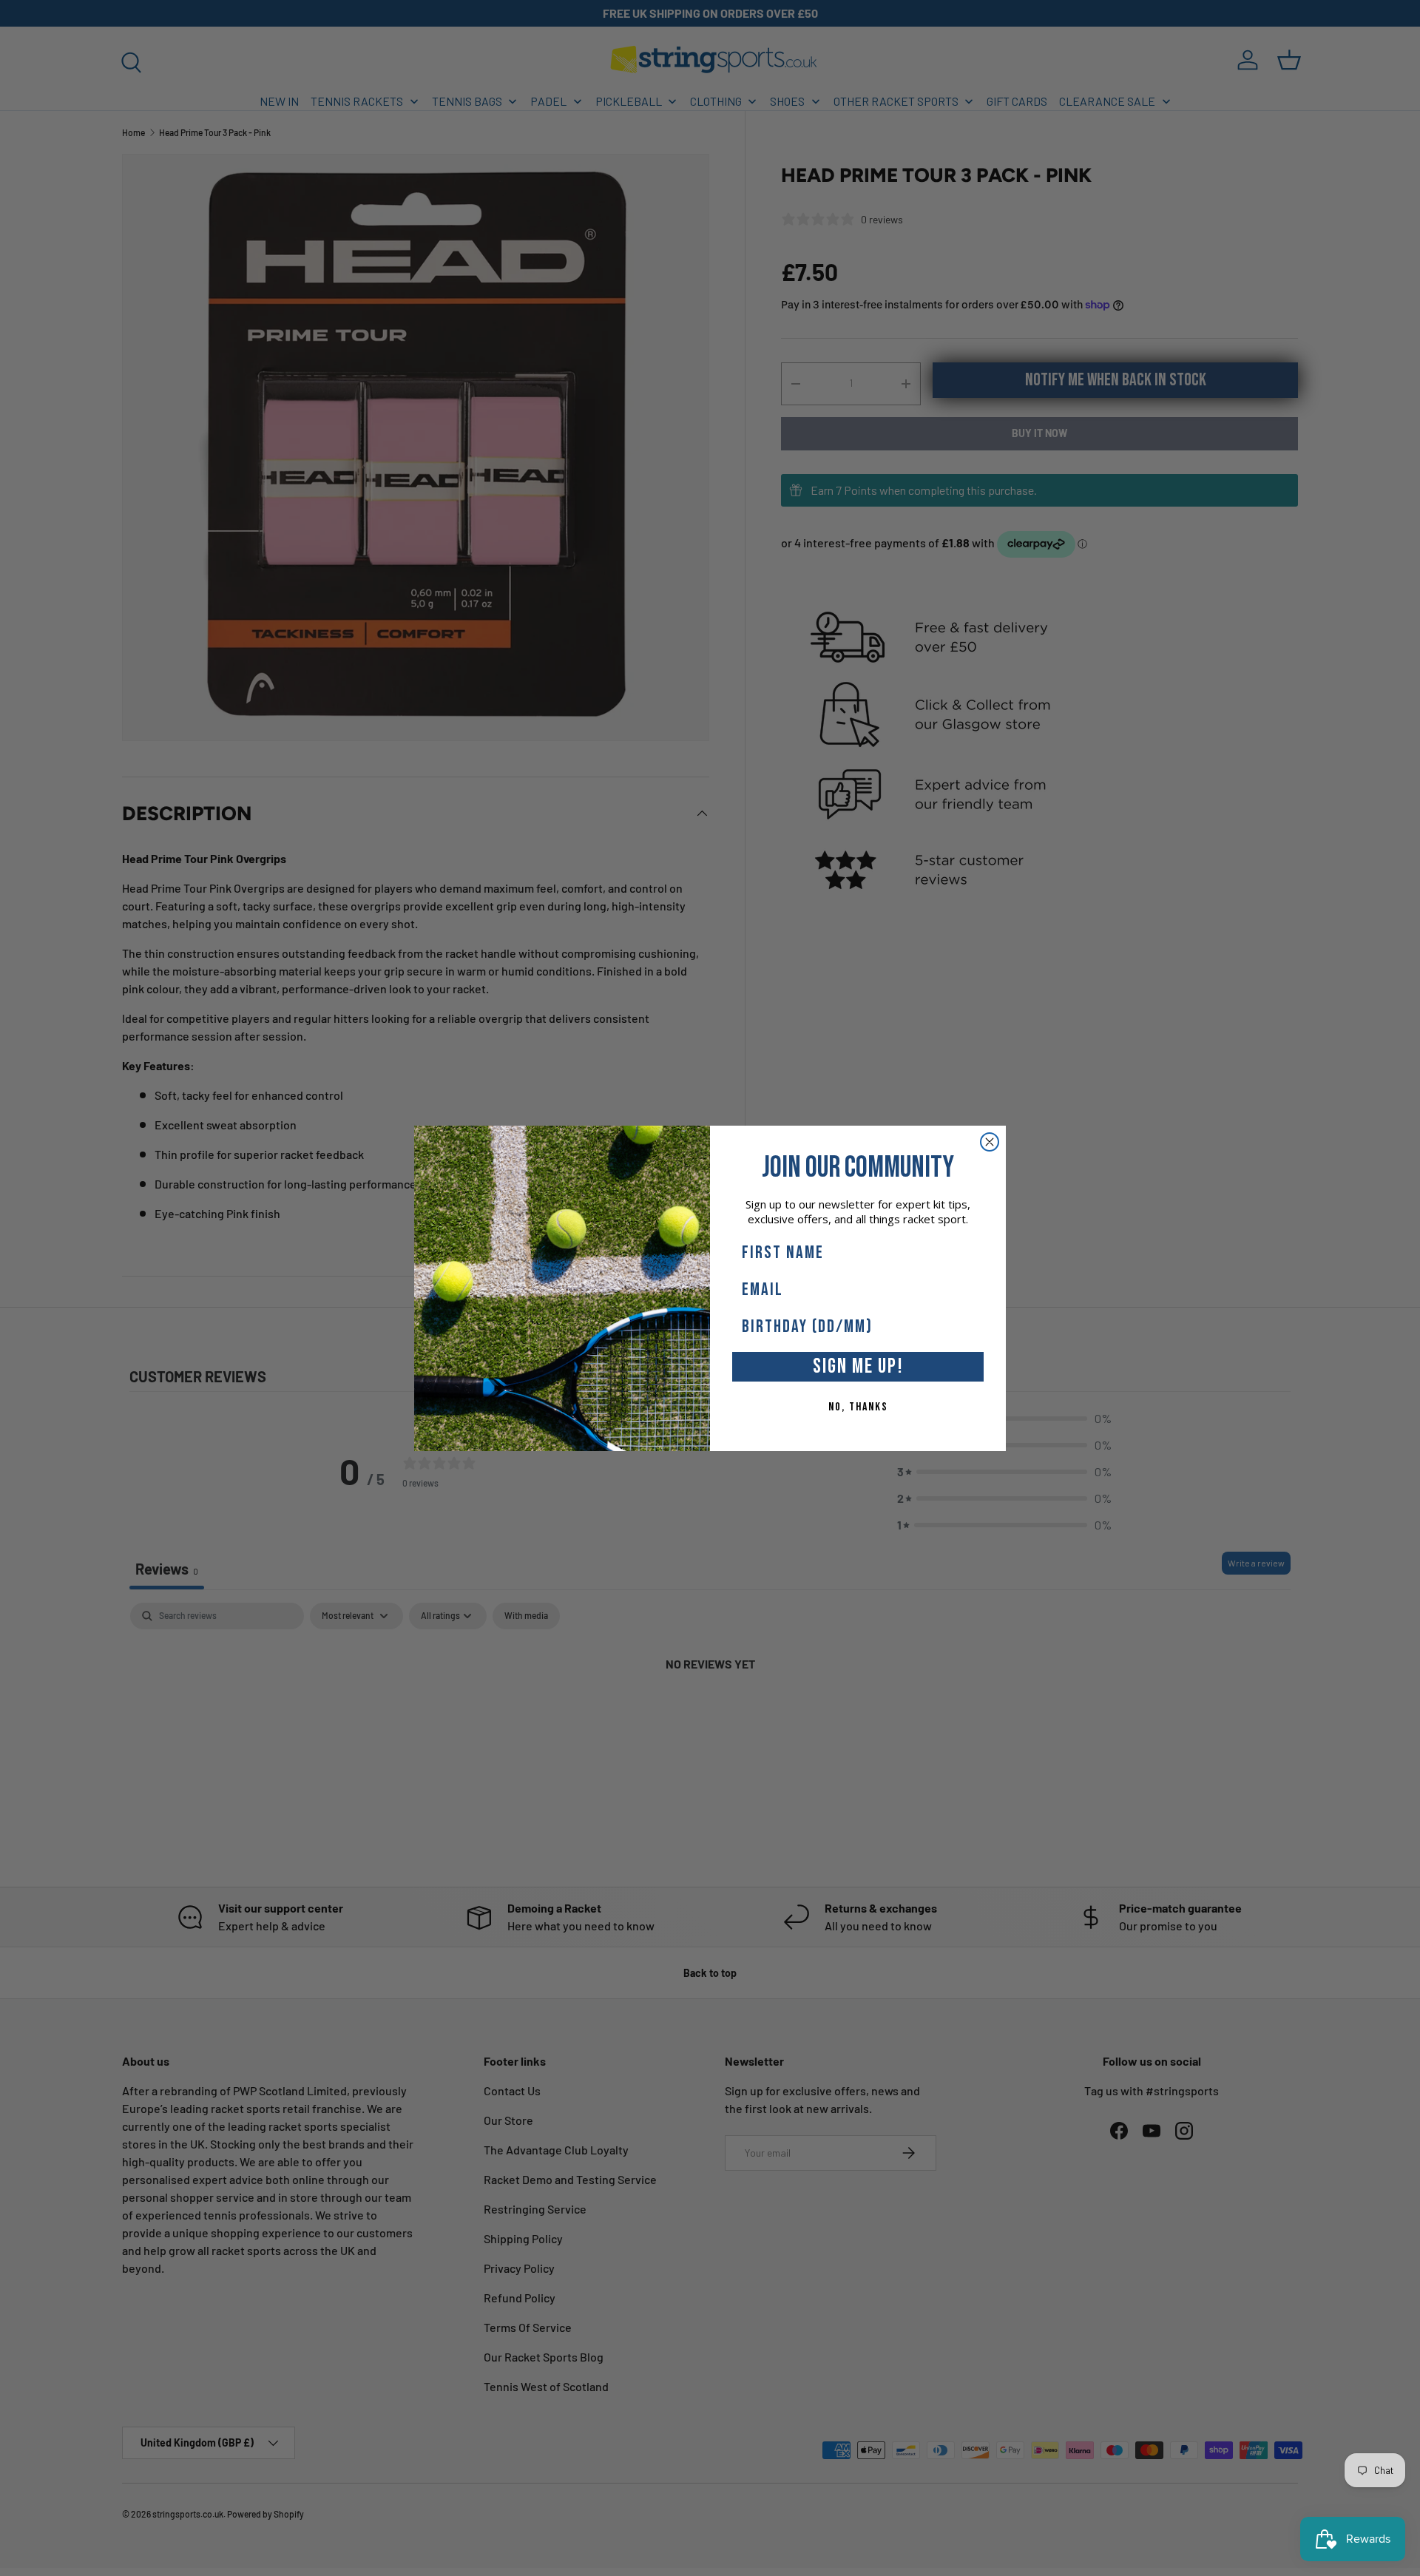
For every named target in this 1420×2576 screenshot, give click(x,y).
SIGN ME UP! (858, 1366)
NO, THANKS (858, 1407)
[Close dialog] (990, 1142)
